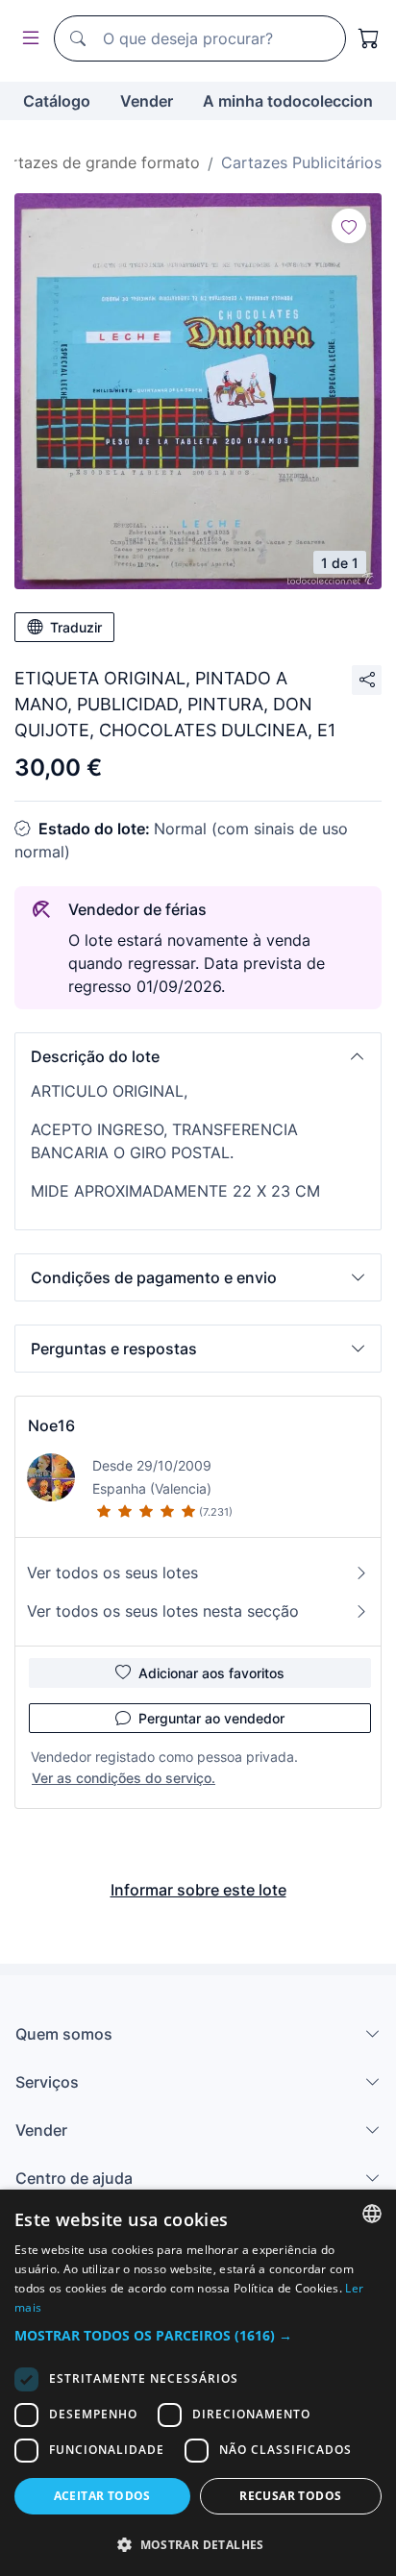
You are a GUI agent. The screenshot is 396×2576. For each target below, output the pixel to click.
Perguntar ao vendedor (211, 1718)
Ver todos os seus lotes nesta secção (163, 1611)
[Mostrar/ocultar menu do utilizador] (27, 39)
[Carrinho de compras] (369, 38)
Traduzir (76, 627)
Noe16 (51, 1425)
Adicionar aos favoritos (211, 1673)
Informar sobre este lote (198, 1890)
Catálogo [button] (57, 101)
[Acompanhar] (349, 226)
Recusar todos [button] (290, 2496)
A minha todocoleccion (288, 101)
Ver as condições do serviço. (124, 1778)
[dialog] (198, 2383)
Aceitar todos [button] (102, 2496)
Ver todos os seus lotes (112, 1573)
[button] (198, 1056)
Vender (147, 101)
